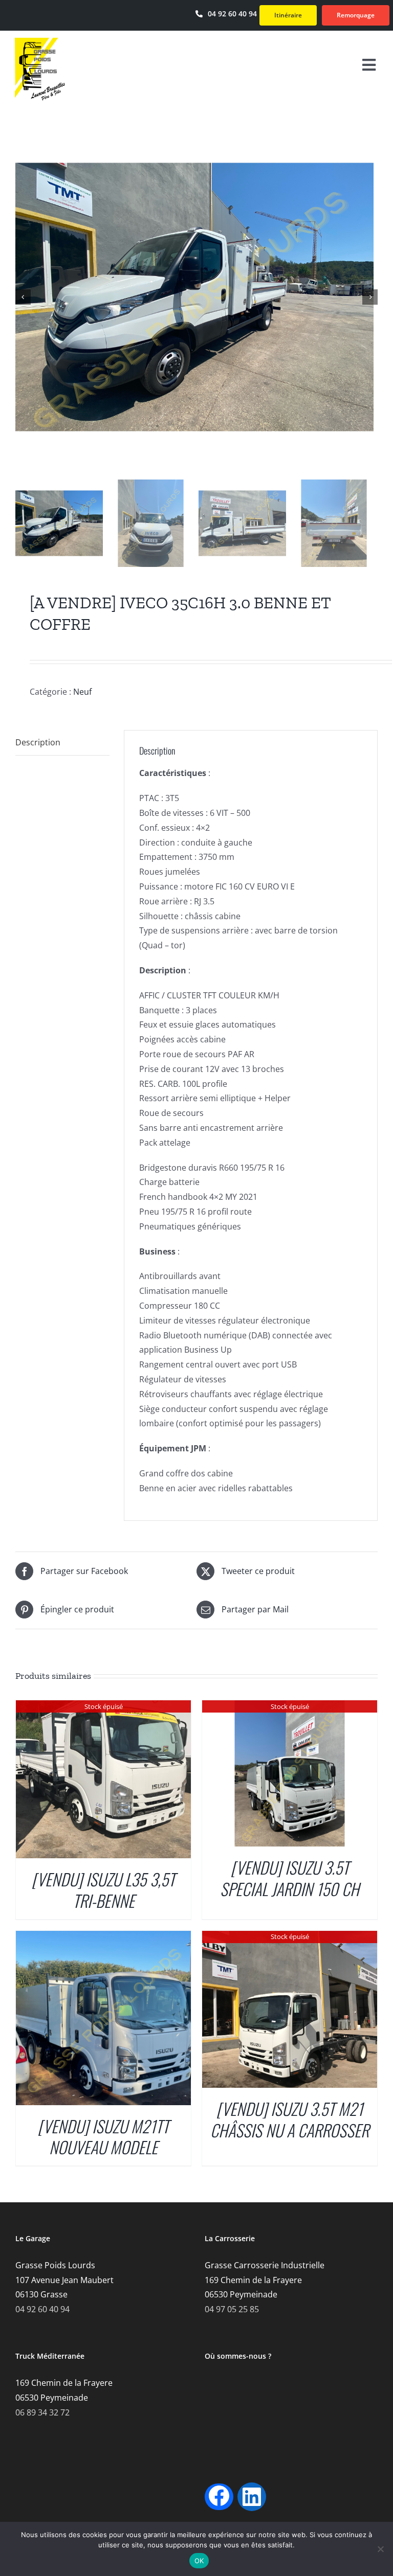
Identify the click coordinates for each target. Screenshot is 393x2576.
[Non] (380, 2549)
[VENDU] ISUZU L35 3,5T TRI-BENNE (103, 1890)
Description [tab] (38, 742)
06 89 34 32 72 (42, 2412)
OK (199, 2561)
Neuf (82, 692)
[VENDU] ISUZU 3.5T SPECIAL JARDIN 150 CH (290, 1878)
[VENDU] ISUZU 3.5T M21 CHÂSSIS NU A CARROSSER (290, 2119)
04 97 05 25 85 (232, 2309)
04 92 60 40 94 (42, 2309)
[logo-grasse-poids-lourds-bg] (40, 41)
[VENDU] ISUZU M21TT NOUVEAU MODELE (103, 2137)
